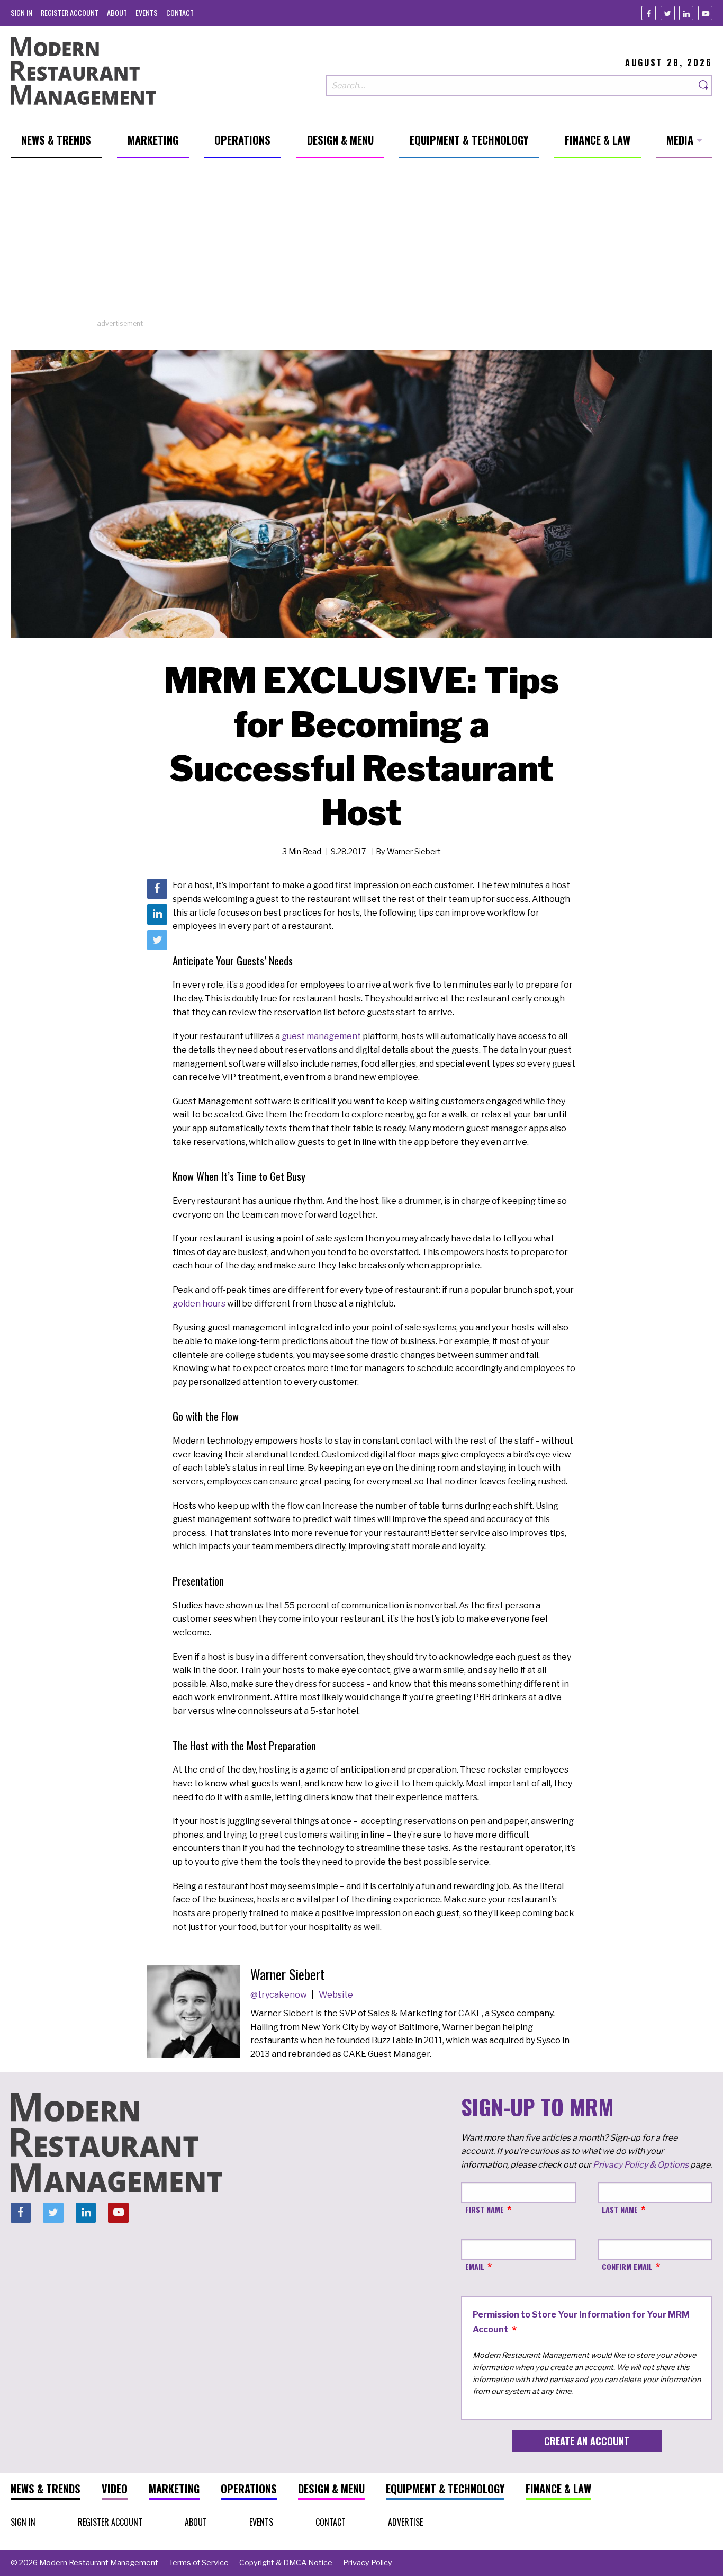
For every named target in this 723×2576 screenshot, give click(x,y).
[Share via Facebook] (157, 889)
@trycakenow (279, 1995)
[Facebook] (649, 13)
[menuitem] (21, 12)
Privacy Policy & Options (641, 2165)
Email (475, 2266)
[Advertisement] (361, 244)
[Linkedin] (686, 13)
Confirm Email (627, 2266)
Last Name (620, 2209)
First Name (485, 2209)
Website (336, 1995)
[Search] (704, 86)
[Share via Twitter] (157, 940)
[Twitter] (668, 13)
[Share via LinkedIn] (157, 915)
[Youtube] (705, 13)
